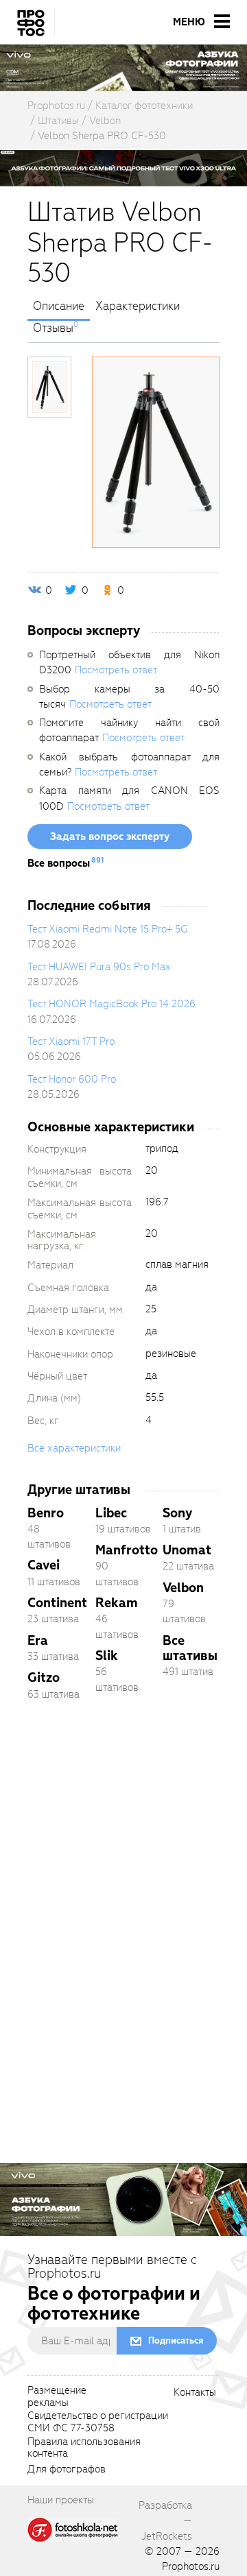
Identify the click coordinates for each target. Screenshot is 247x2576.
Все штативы (190, 1648)
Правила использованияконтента (84, 2448)
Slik (107, 1656)
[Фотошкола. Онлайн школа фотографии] (73, 2529)
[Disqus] (123, 1904)
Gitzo (44, 1677)
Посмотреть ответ (116, 670)
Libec (111, 1513)
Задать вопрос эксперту (110, 836)
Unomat (187, 1550)
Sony (177, 1513)
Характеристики (138, 306)
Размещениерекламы (57, 2397)
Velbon (183, 1588)
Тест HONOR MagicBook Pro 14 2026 (111, 1004)
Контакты (195, 2393)
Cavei (44, 1565)
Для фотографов (67, 2470)
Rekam (117, 1603)
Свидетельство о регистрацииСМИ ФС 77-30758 (98, 2422)
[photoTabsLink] (49, 387)
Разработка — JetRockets (165, 2521)
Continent (57, 1603)
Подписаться (176, 2340)
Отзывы (53, 328)
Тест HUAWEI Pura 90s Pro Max (99, 967)
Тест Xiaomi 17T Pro (71, 1042)
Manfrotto (127, 1550)
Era (38, 1640)
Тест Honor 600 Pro (72, 1079)
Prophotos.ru (191, 2566)
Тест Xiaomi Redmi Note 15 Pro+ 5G (108, 929)
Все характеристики (74, 1448)
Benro (46, 1513)
